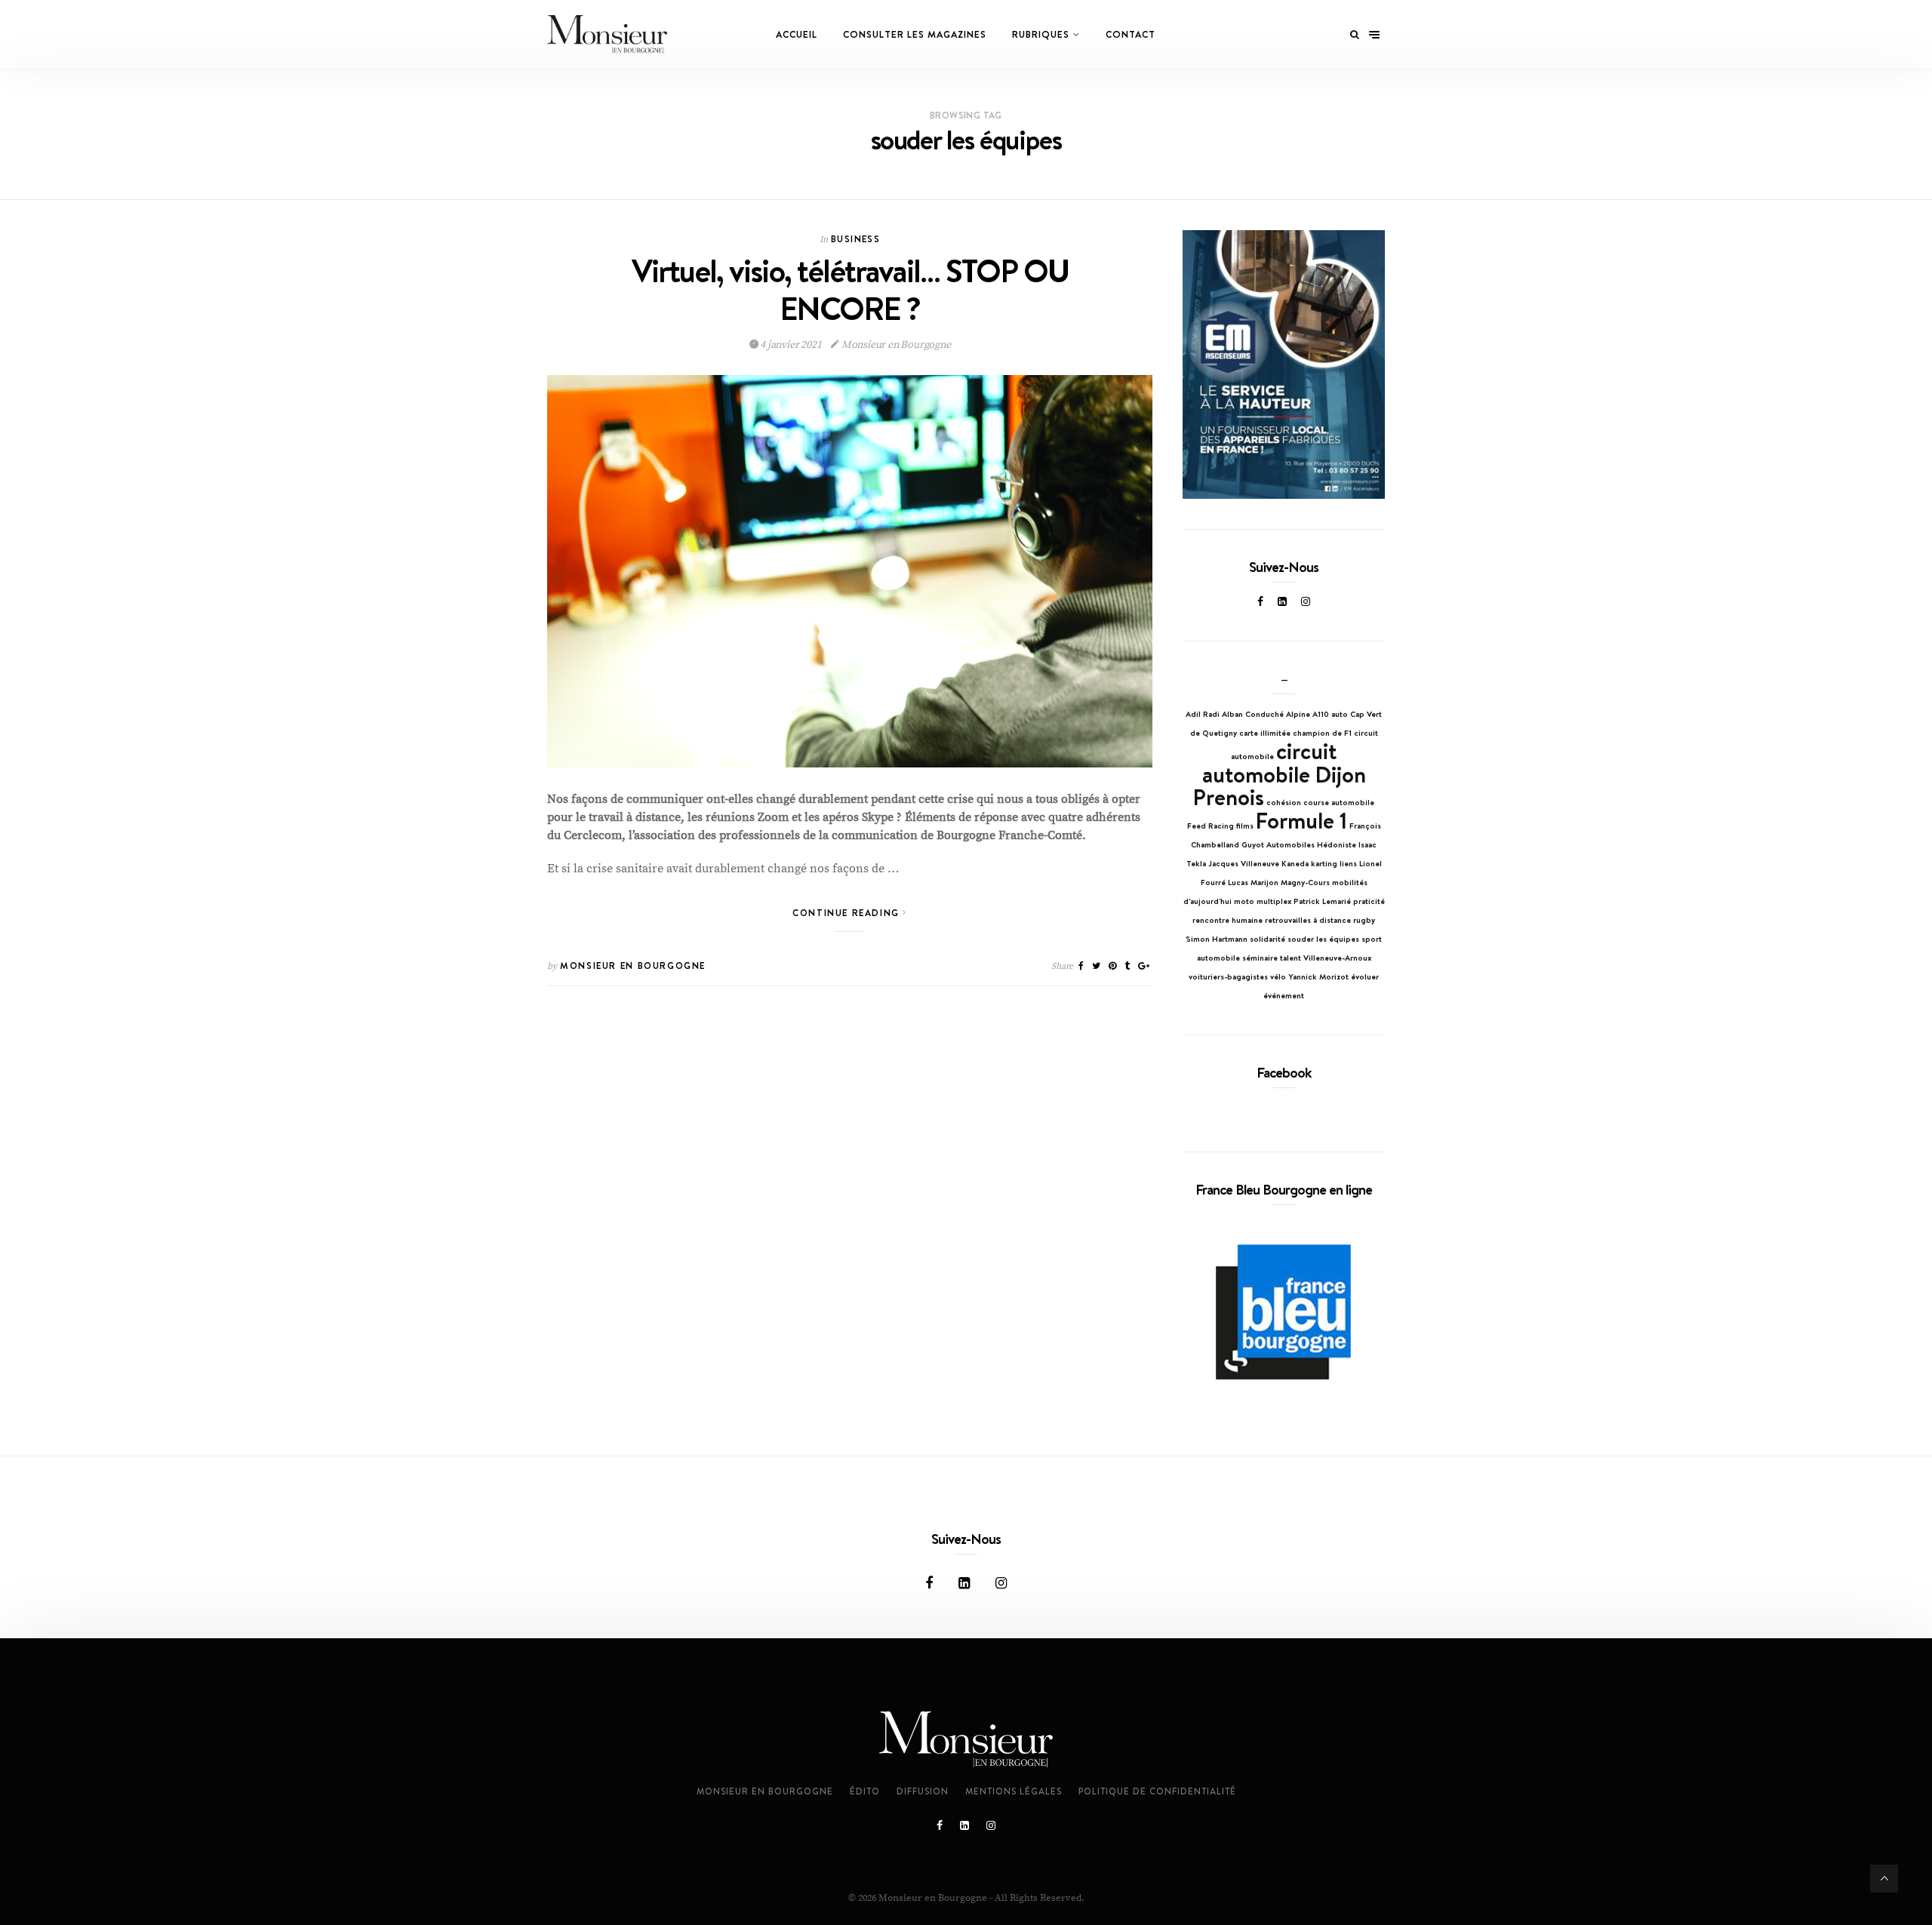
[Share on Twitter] (1096, 966)
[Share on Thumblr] (1127, 966)
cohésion (1284, 802)
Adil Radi (1203, 714)
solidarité (1267, 939)
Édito (865, 1791)
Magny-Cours (1305, 882)
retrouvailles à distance (1308, 920)
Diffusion (923, 1791)
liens (1348, 863)
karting (1324, 863)
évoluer (1365, 976)
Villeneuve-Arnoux (1337, 958)
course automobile (1339, 802)
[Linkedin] (1282, 601)
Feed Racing (1211, 826)
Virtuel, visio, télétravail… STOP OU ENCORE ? (850, 289)
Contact (1131, 34)
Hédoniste (1337, 844)
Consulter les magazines (915, 34)
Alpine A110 (1307, 714)
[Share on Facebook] (1081, 966)
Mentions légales (1014, 1791)
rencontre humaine (1227, 920)
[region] (1284, 365)
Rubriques (1041, 34)
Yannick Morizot (1318, 976)
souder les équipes (1323, 939)
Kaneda (1295, 863)
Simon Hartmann (1217, 939)
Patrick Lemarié (1322, 901)
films (1245, 826)
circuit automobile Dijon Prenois (1280, 774)
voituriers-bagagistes (1228, 976)
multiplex (1274, 901)
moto (1244, 901)
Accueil (797, 34)
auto (1340, 714)
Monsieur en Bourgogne (895, 345)
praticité (1369, 901)
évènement (1284, 995)
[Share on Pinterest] (1112, 966)
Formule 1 (1301, 820)
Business (855, 239)
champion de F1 (1322, 733)
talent (1291, 958)
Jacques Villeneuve (1244, 863)
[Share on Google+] (1144, 966)
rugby (1364, 920)
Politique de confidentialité (1157, 1791)
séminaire (1260, 958)
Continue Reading (848, 913)
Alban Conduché (1253, 714)
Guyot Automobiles (1278, 844)
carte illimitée (1265, 733)
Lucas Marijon (1253, 882)
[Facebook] (1260, 601)
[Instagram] (1306, 601)
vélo (1278, 976)
